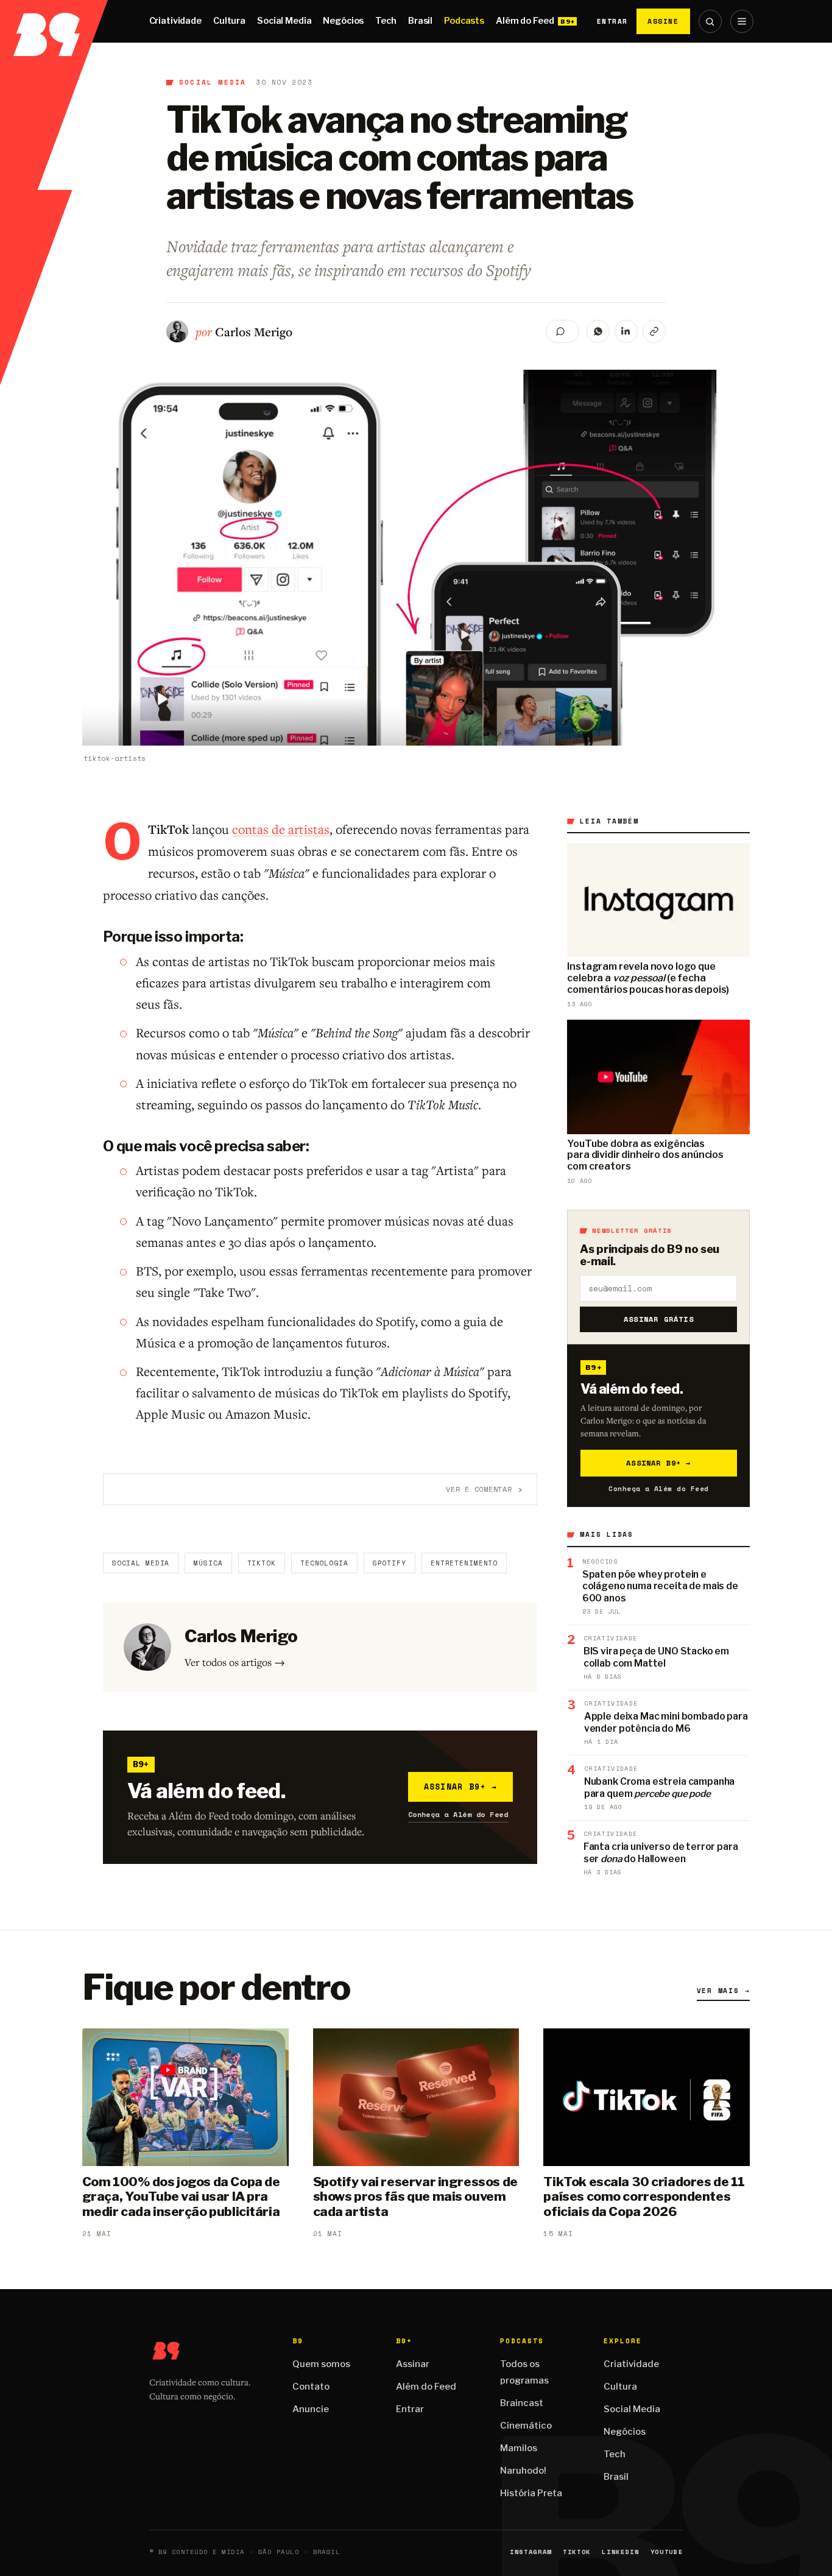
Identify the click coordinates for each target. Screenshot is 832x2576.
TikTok (262, 1563)
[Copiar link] (654, 331)
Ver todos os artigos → (235, 1662)
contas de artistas (281, 829)
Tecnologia (324, 1563)
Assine (663, 21)
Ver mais (724, 1991)
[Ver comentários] (562, 331)
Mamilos (519, 2448)
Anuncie (311, 2409)
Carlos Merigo (254, 332)
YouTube (667, 2552)
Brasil (420, 21)
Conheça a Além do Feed (458, 1814)
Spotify (390, 1563)
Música (208, 1563)
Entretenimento (464, 1563)
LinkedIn (620, 2552)
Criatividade (175, 21)
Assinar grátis (659, 1319)
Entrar (612, 21)
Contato (311, 2387)
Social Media (284, 21)
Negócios (343, 21)
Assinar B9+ (461, 1787)
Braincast (522, 2403)
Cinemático (526, 2426)
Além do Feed (525, 21)
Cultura (229, 21)
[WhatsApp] (598, 331)
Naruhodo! (523, 2471)
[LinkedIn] (626, 331)
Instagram (531, 2552)
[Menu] (742, 21)
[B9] (54, 21)
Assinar (413, 2364)
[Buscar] (710, 21)
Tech (386, 21)
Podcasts (464, 21)
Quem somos (321, 2364)
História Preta (531, 2493)
